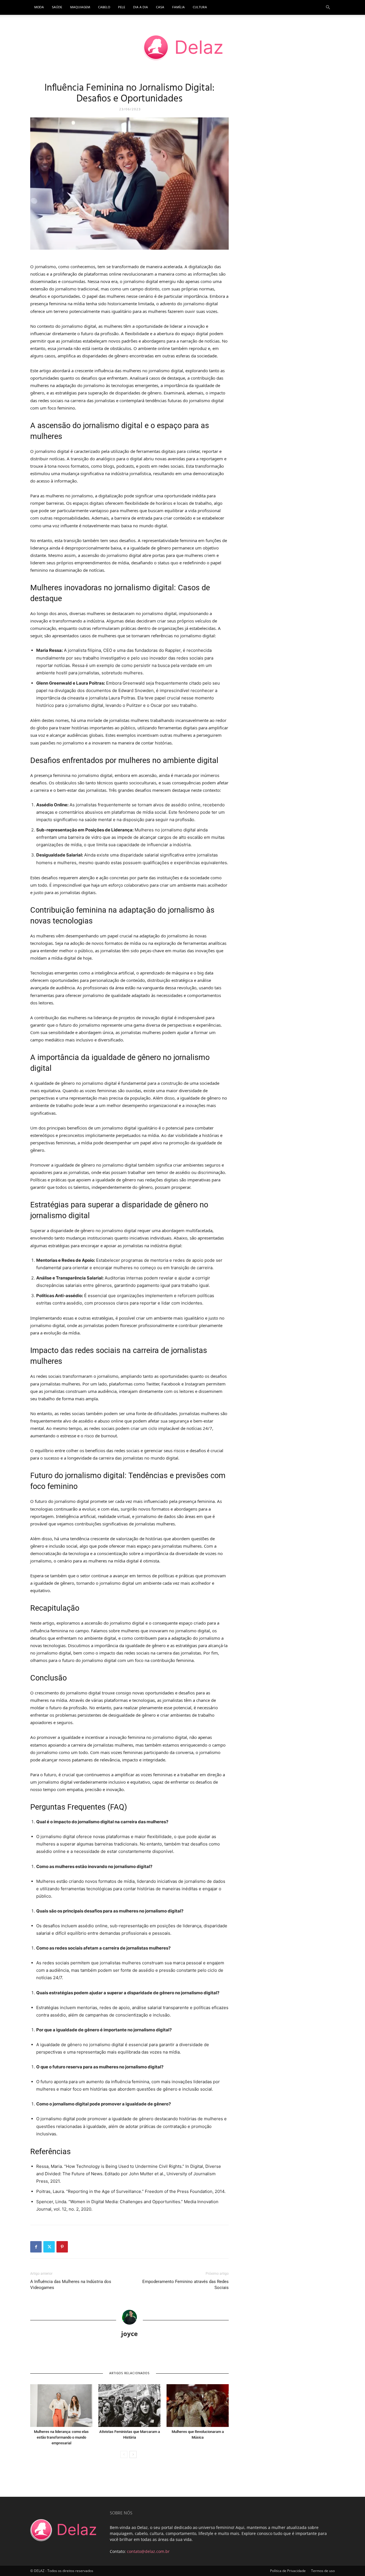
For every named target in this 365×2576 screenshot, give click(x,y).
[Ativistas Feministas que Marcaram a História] (129, 2406)
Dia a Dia (141, 7)
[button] (328, 8)
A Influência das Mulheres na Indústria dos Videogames (71, 2285)
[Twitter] (49, 2247)
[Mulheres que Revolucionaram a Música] (198, 2406)
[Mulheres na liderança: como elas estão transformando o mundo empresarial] (61, 2406)
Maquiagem (80, 7)
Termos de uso (323, 2571)
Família (179, 7)
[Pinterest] (62, 2247)
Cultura (200, 7)
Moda (39, 7)
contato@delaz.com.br (148, 2551)
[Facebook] (36, 2247)
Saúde (57, 7)
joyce (129, 2333)
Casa (160, 7)
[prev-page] (124, 2454)
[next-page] (133, 2454)
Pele (122, 7)
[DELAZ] (182, 48)
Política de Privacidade (288, 2571)
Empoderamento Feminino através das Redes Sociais (185, 2285)
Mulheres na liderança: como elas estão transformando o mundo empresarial (61, 2437)
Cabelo (104, 7)
